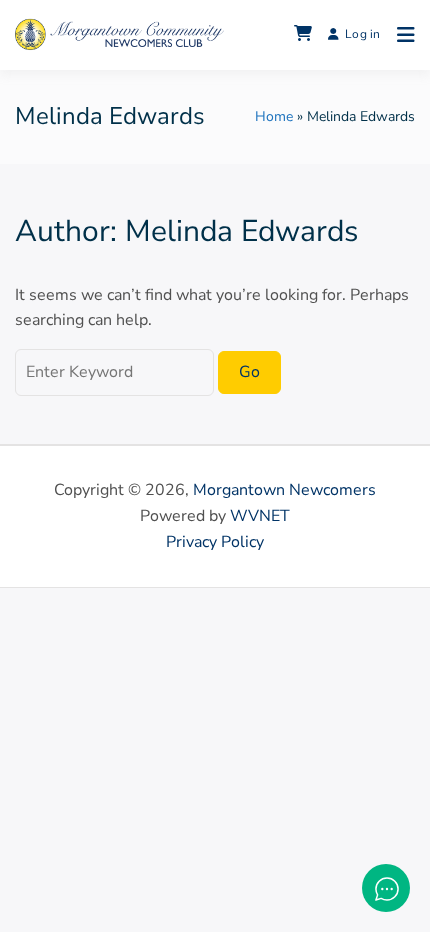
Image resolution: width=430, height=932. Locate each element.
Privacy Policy (215, 542)
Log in (362, 34)
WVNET (260, 516)
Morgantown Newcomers (284, 490)
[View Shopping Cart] (303, 35)
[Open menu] (401, 35)
